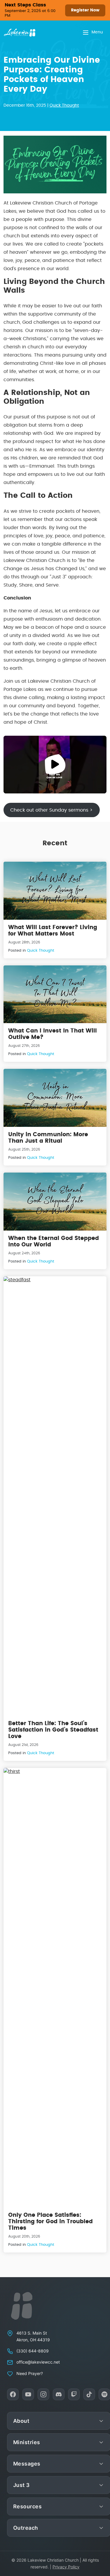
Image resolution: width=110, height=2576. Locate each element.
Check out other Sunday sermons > (51, 810)
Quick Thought (64, 105)
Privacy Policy (66, 2567)
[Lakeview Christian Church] (22, 2306)
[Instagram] (43, 2394)
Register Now (85, 10)
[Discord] (59, 2394)
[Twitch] (74, 2394)
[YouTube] (28, 2394)
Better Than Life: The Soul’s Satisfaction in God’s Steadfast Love (53, 1730)
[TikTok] (89, 2394)
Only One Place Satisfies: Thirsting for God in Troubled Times (50, 2222)
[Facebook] (13, 2394)
